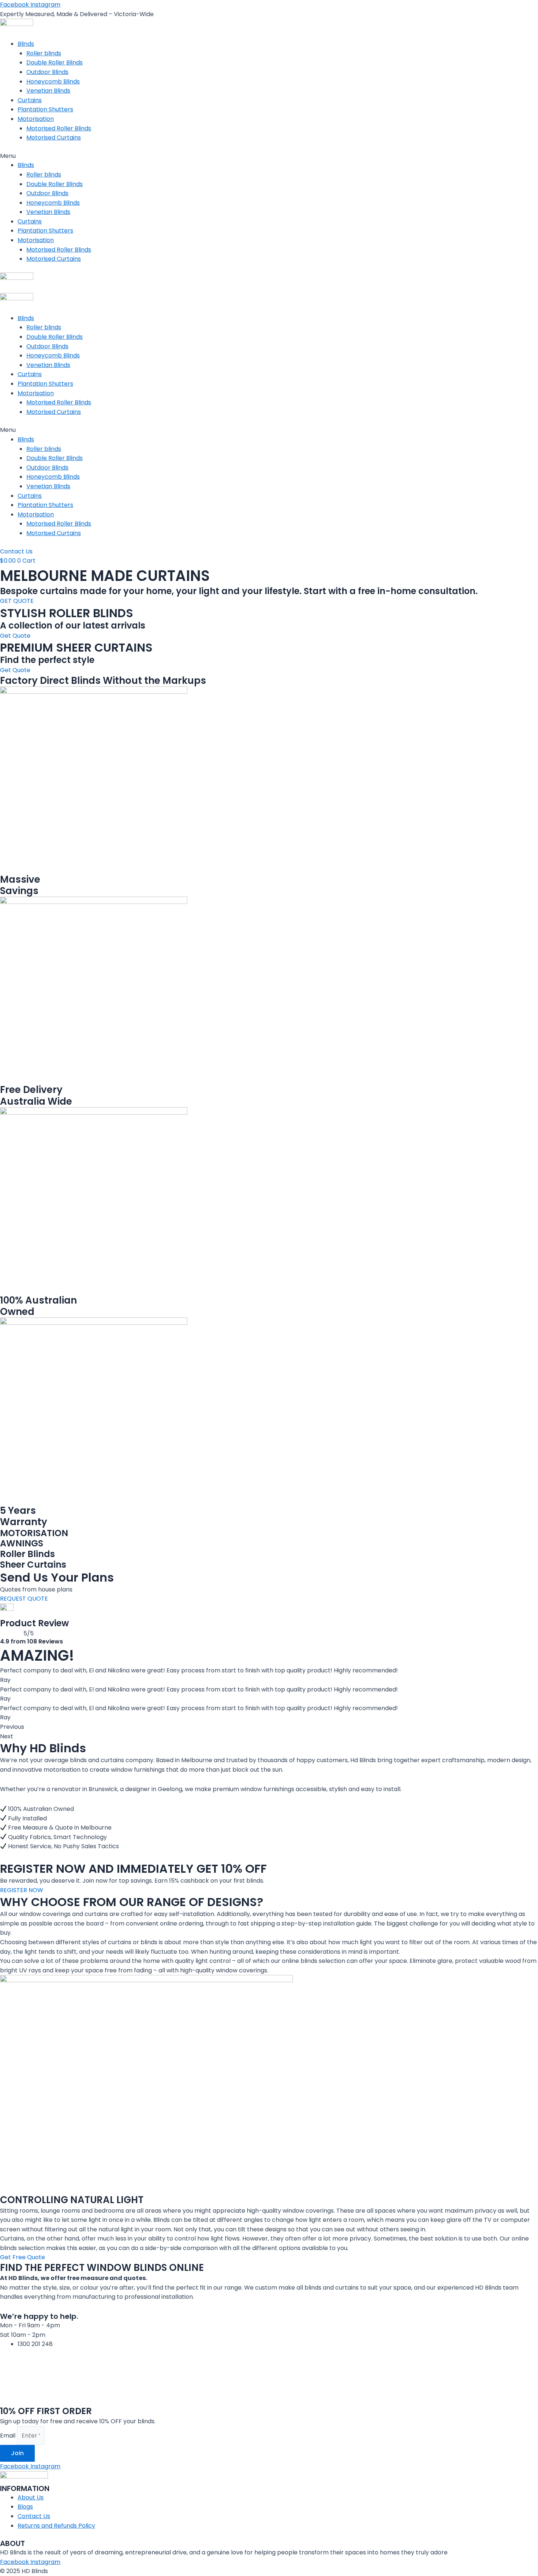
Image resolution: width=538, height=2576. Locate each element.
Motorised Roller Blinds (59, 128)
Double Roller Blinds (55, 62)
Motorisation (36, 119)
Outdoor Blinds (47, 72)
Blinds (26, 44)
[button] (269, 156)
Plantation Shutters (45, 109)
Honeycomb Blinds (53, 81)
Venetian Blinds (48, 91)
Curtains (30, 100)
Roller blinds (44, 53)
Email (8, 2436)
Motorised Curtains (54, 138)
